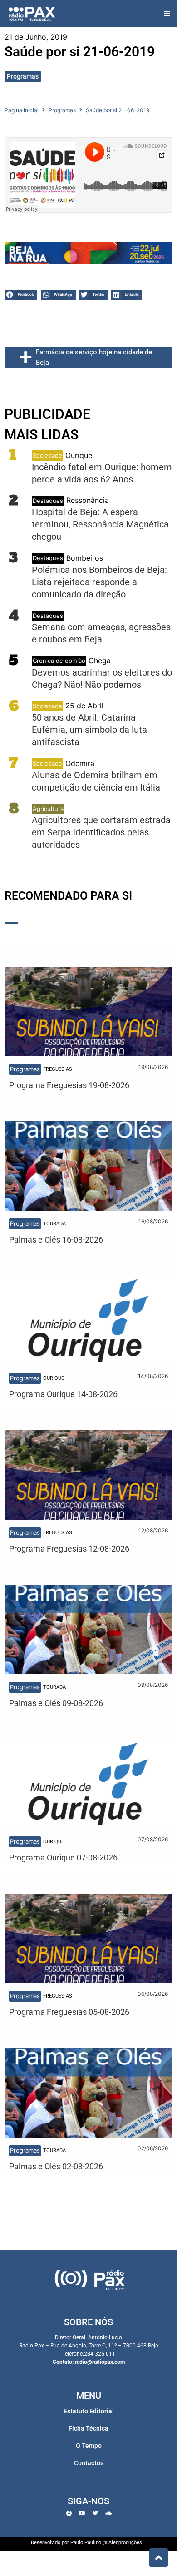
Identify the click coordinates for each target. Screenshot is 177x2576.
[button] (167, 14)
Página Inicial (22, 110)
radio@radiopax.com (100, 2362)
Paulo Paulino (86, 2543)
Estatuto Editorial (89, 2411)
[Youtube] (82, 2513)
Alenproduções (125, 2543)
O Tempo (89, 2446)
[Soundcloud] (108, 2513)
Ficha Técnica (88, 2428)
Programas (23, 76)
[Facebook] (69, 2513)
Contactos (89, 2463)
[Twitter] (95, 2513)
